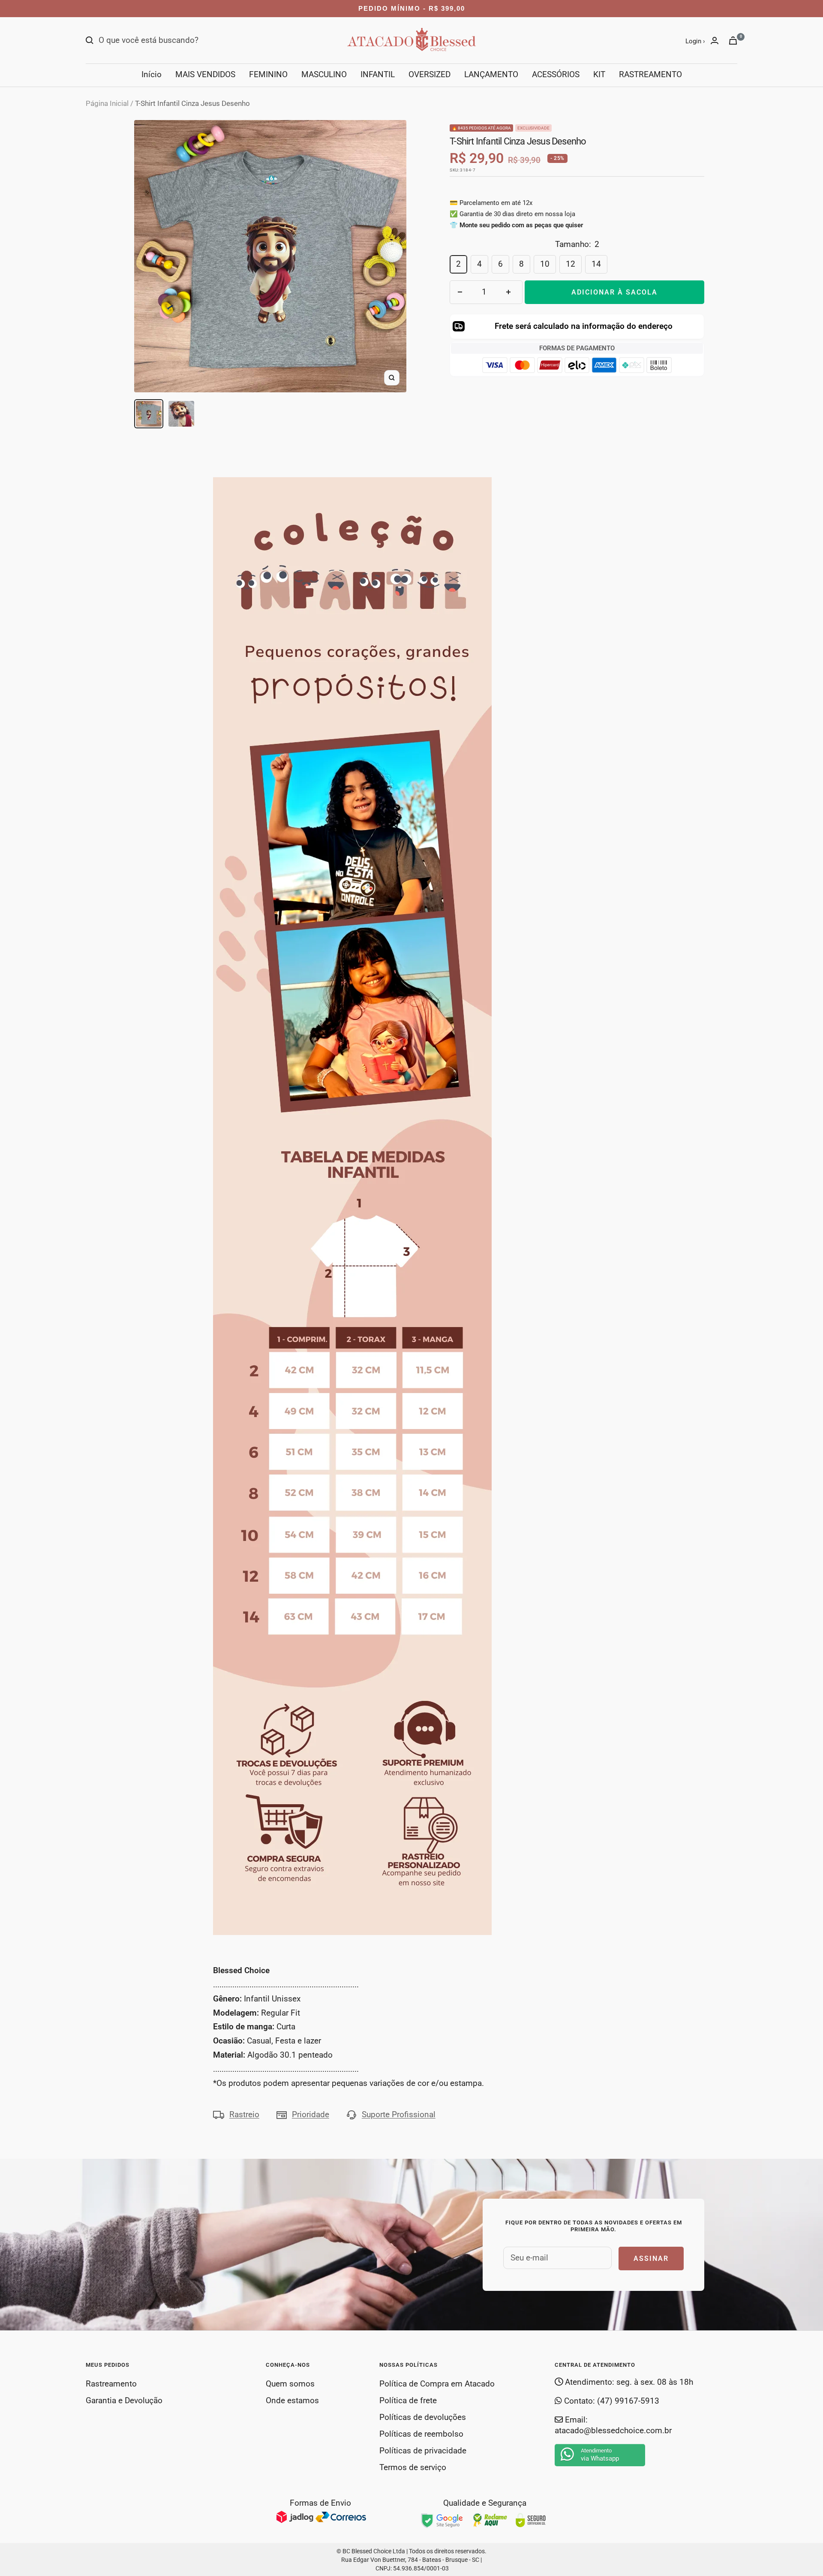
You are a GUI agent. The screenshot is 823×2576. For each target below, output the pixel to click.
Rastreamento (111, 2384)
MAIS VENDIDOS (205, 74)
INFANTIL (378, 74)
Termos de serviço (413, 2467)
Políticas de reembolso (421, 2434)
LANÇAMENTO (491, 74)
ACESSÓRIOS (556, 74)
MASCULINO (324, 74)
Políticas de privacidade (423, 2451)
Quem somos (290, 2384)
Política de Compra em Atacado (437, 2384)
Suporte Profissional (399, 2114)
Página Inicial (107, 103)
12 (571, 264)
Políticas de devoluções (423, 2417)
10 (545, 264)
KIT (599, 74)
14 (596, 264)
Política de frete (408, 2400)
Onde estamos (292, 2400)
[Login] (715, 41)
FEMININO (268, 74)
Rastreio (244, 2114)
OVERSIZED (430, 74)
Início (152, 74)
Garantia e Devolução (124, 2400)
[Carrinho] (733, 41)
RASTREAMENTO (650, 74)
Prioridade (311, 2114)
